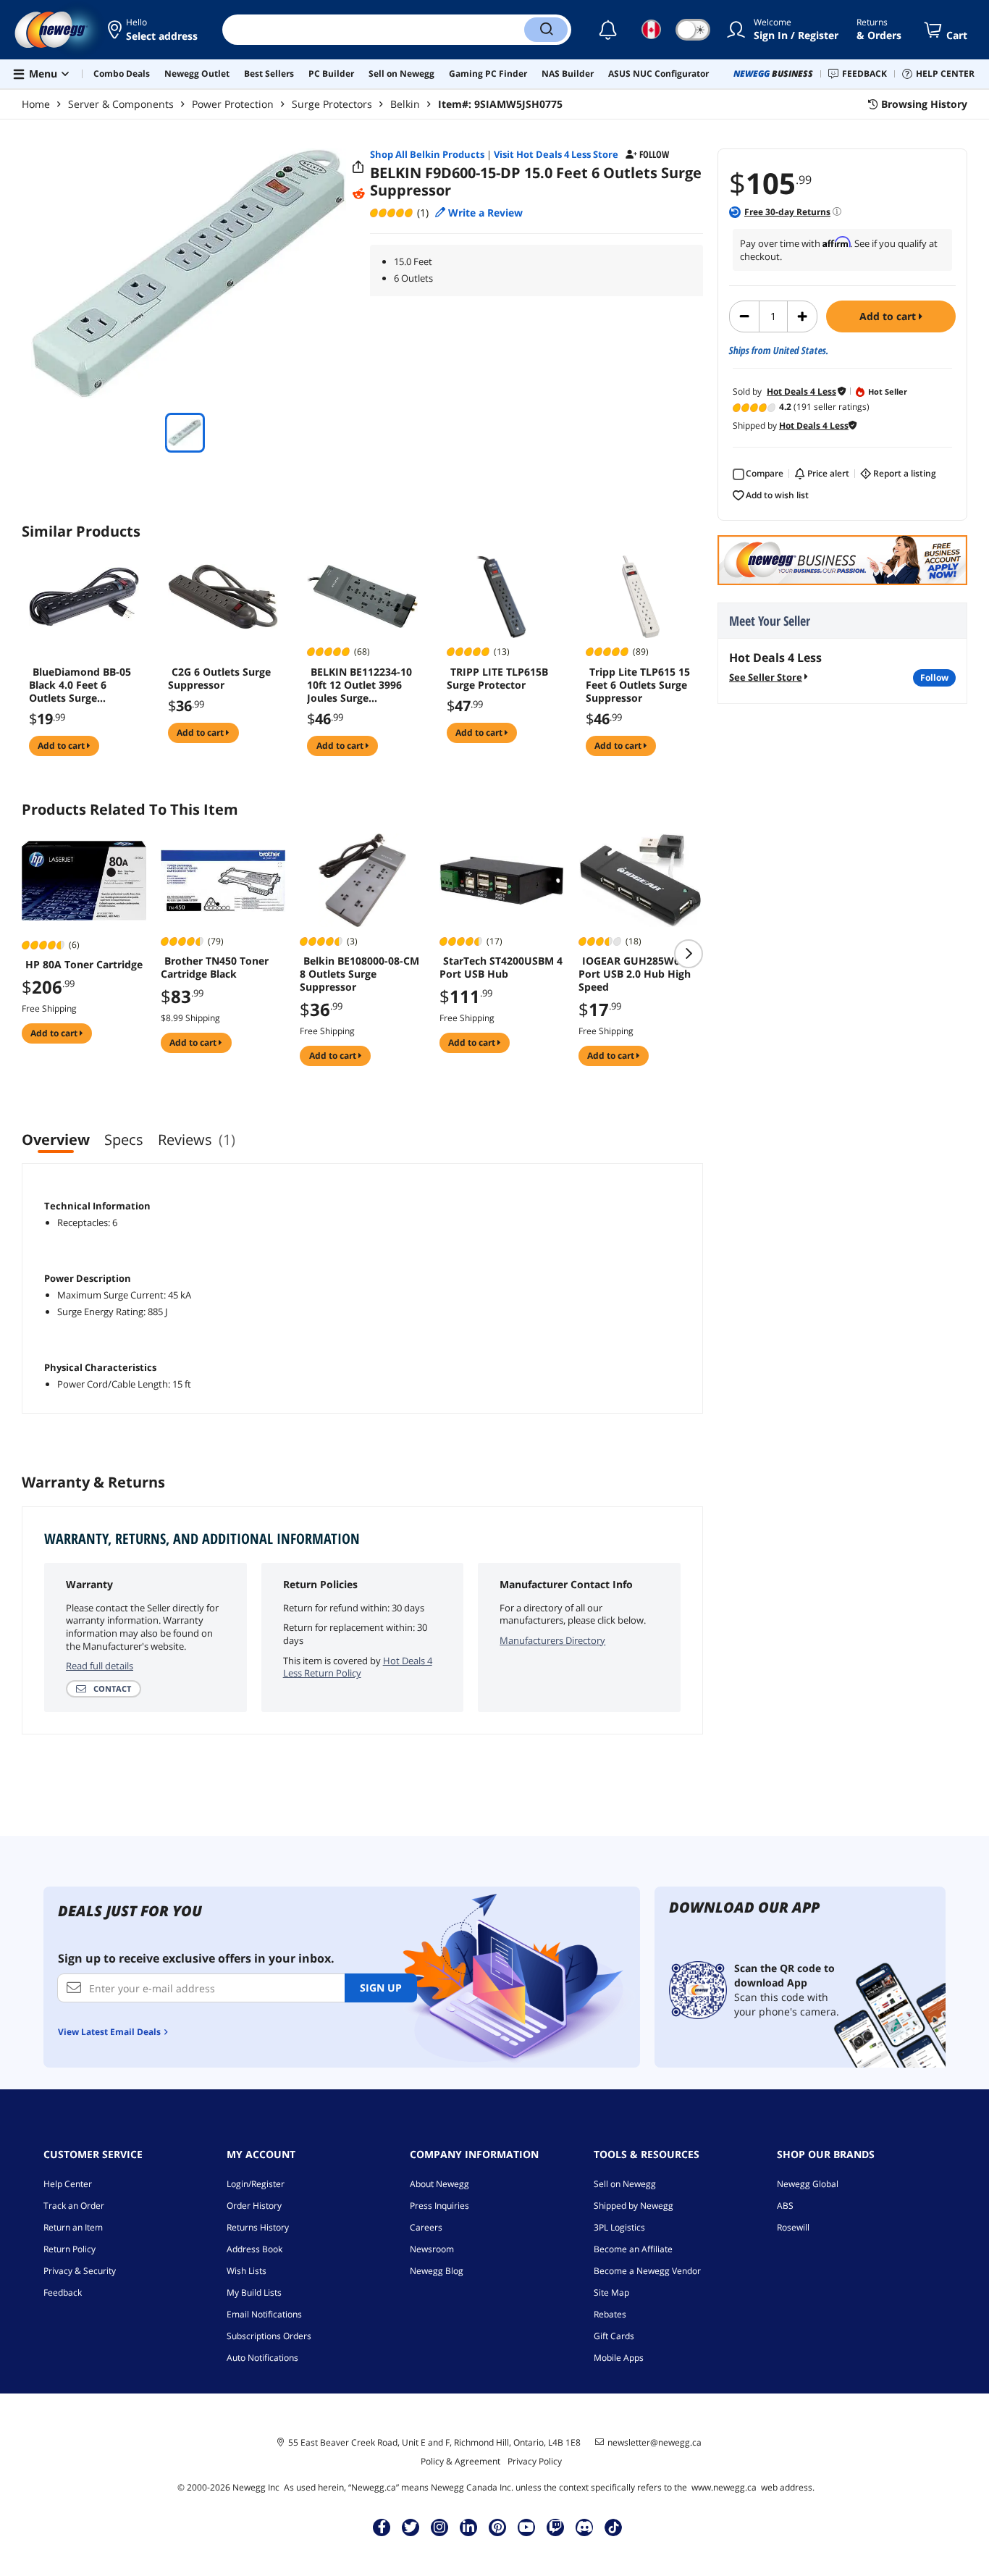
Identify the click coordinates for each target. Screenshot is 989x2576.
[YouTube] (526, 2527)
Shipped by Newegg (634, 2206)
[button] (154, 30)
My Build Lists (254, 2292)
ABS (785, 2206)
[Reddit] (358, 194)
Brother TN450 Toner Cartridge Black (215, 968)
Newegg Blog (437, 2271)
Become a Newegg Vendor (647, 2271)
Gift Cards (614, 2336)
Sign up (381, 1988)
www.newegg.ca (724, 2487)
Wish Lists (247, 2271)
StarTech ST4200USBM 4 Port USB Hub (501, 968)
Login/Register (256, 2184)
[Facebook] (382, 2527)
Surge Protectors (332, 104)
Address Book (254, 2249)
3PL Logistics (619, 2227)
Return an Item (73, 2227)
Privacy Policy (535, 2461)
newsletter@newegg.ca (655, 2443)
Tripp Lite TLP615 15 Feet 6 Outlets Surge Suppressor (638, 685)
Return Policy (70, 2249)
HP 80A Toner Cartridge (84, 965)
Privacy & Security (80, 2271)
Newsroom (432, 2249)
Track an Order (74, 2206)
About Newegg (439, 2184)
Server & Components (121, 104)
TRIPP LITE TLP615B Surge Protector (497, 679)
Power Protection (233, 104)
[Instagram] (439, 2527)
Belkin (405, 104)
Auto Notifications (262, 2358)
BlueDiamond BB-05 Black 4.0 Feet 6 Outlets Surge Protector (80, 685)
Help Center (68, 2184)
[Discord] (585, 2527)
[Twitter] (411, 2527)
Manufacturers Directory (552, 1640)
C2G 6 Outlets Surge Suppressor (219, 679)
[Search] (546, 30)
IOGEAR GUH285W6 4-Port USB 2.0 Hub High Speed (635, 974)
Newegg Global (808, 2184)
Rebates (610, 2314)
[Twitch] (555, 2527)
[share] (358, 167)
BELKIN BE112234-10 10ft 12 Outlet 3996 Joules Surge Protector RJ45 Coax (359, 685)
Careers (426, 2227)
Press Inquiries (439, 2206)
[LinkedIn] (468, 2527)
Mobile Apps (619, 2358)
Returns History (258, 2227)
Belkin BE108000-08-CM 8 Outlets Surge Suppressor (359, 974)
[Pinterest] (498, 2527)
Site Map (611, 2292)
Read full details (100, 1666)
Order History (254, 2206)
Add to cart (889, 316)
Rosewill (793, 2227)
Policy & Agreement (460, 2461)
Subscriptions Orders (269, 2336)
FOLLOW (934, 677)
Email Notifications (264, 2314)
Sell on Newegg (625, 2184)
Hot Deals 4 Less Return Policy (358, 1667)
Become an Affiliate (633, 2249)
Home (36, 104)
